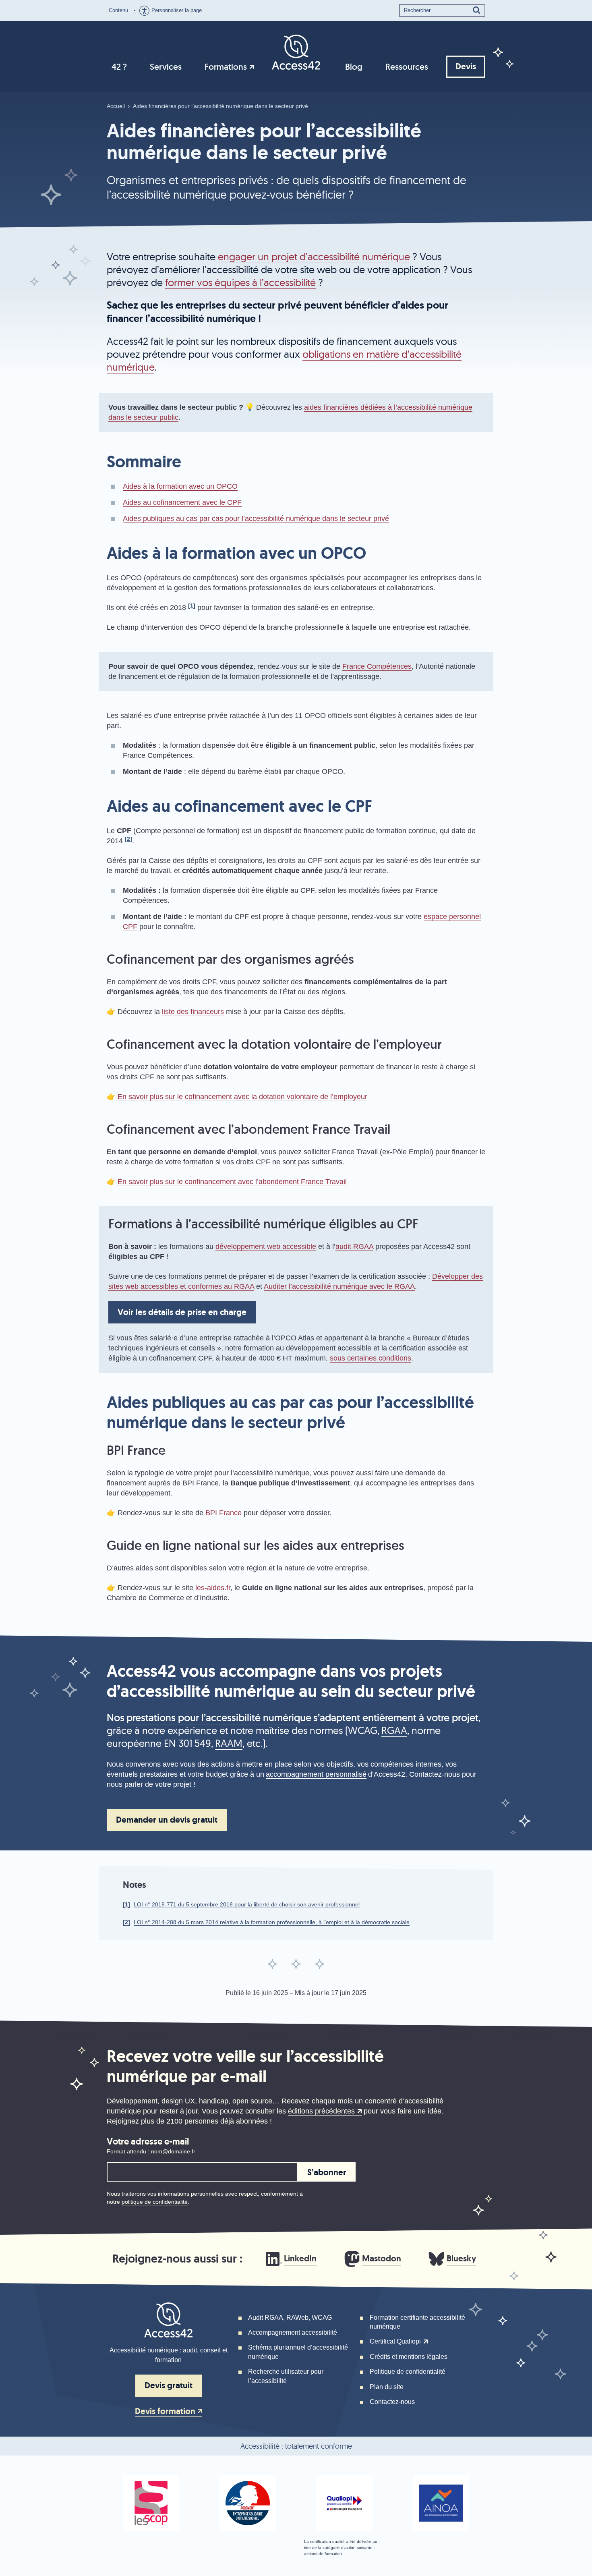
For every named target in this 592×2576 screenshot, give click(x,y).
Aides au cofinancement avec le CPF (182, 502)
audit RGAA (354, 1247)
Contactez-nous (392, 2402)
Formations (226, 67)
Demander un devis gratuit (167, 1820)
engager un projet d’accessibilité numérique (314, 256)
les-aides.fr (213, 1588)
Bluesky (461, 2259)
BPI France (224, 1513)
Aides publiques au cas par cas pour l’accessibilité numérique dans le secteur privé (256, 519)
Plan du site (387, 2387)
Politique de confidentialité (408, 2372)
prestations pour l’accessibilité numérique (219, 1717)
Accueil (116, 106)
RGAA (394, 1730)
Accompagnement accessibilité (293, 2332)
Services (166, 67)
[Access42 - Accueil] (296, 52)
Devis (466, 66)
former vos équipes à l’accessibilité (240, 282)
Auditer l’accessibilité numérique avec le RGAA (339, 1286)
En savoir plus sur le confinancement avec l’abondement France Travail (232, 1182)
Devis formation (165, 2412)
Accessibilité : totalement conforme (296, 2446)
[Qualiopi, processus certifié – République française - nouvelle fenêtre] (344, 2503)
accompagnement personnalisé (316, 1774)
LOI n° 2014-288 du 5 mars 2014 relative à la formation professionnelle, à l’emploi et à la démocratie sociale (272, 1922)
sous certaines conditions (371, 1358)
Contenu (118, 10)
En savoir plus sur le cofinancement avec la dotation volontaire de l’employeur (242, 1097)
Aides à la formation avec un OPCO (180, 486)
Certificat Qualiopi (395, 2341)
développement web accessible (266, 1247)
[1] (126, 1904)
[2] (126, 1922)
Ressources (407, 67)
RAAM (229, 1743)
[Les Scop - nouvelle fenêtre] (151, 2503)
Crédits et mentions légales (409, 2357)
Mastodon (382, 2259)
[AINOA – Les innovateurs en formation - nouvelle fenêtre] (441, 2503)
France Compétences (377, 666)
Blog (354, 67)
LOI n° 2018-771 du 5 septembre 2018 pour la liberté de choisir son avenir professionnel (247, 1904)
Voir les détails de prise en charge (182, 1312)
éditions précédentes (321, 2111)
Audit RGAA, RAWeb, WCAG (290, 2318)
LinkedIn (300, 2259)
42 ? (119, 67)
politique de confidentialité (155, 2202)
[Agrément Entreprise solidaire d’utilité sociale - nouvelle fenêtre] (248, 2503)
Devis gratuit (169, 2385)
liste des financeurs (193, 1012)
